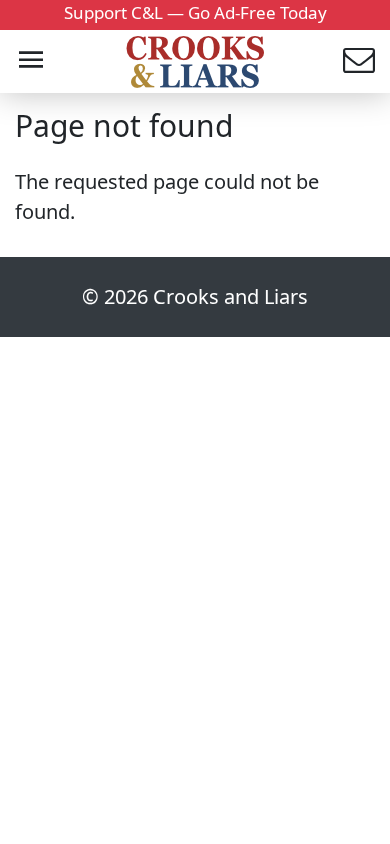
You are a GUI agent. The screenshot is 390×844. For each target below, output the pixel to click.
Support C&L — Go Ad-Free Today (195, 12)
